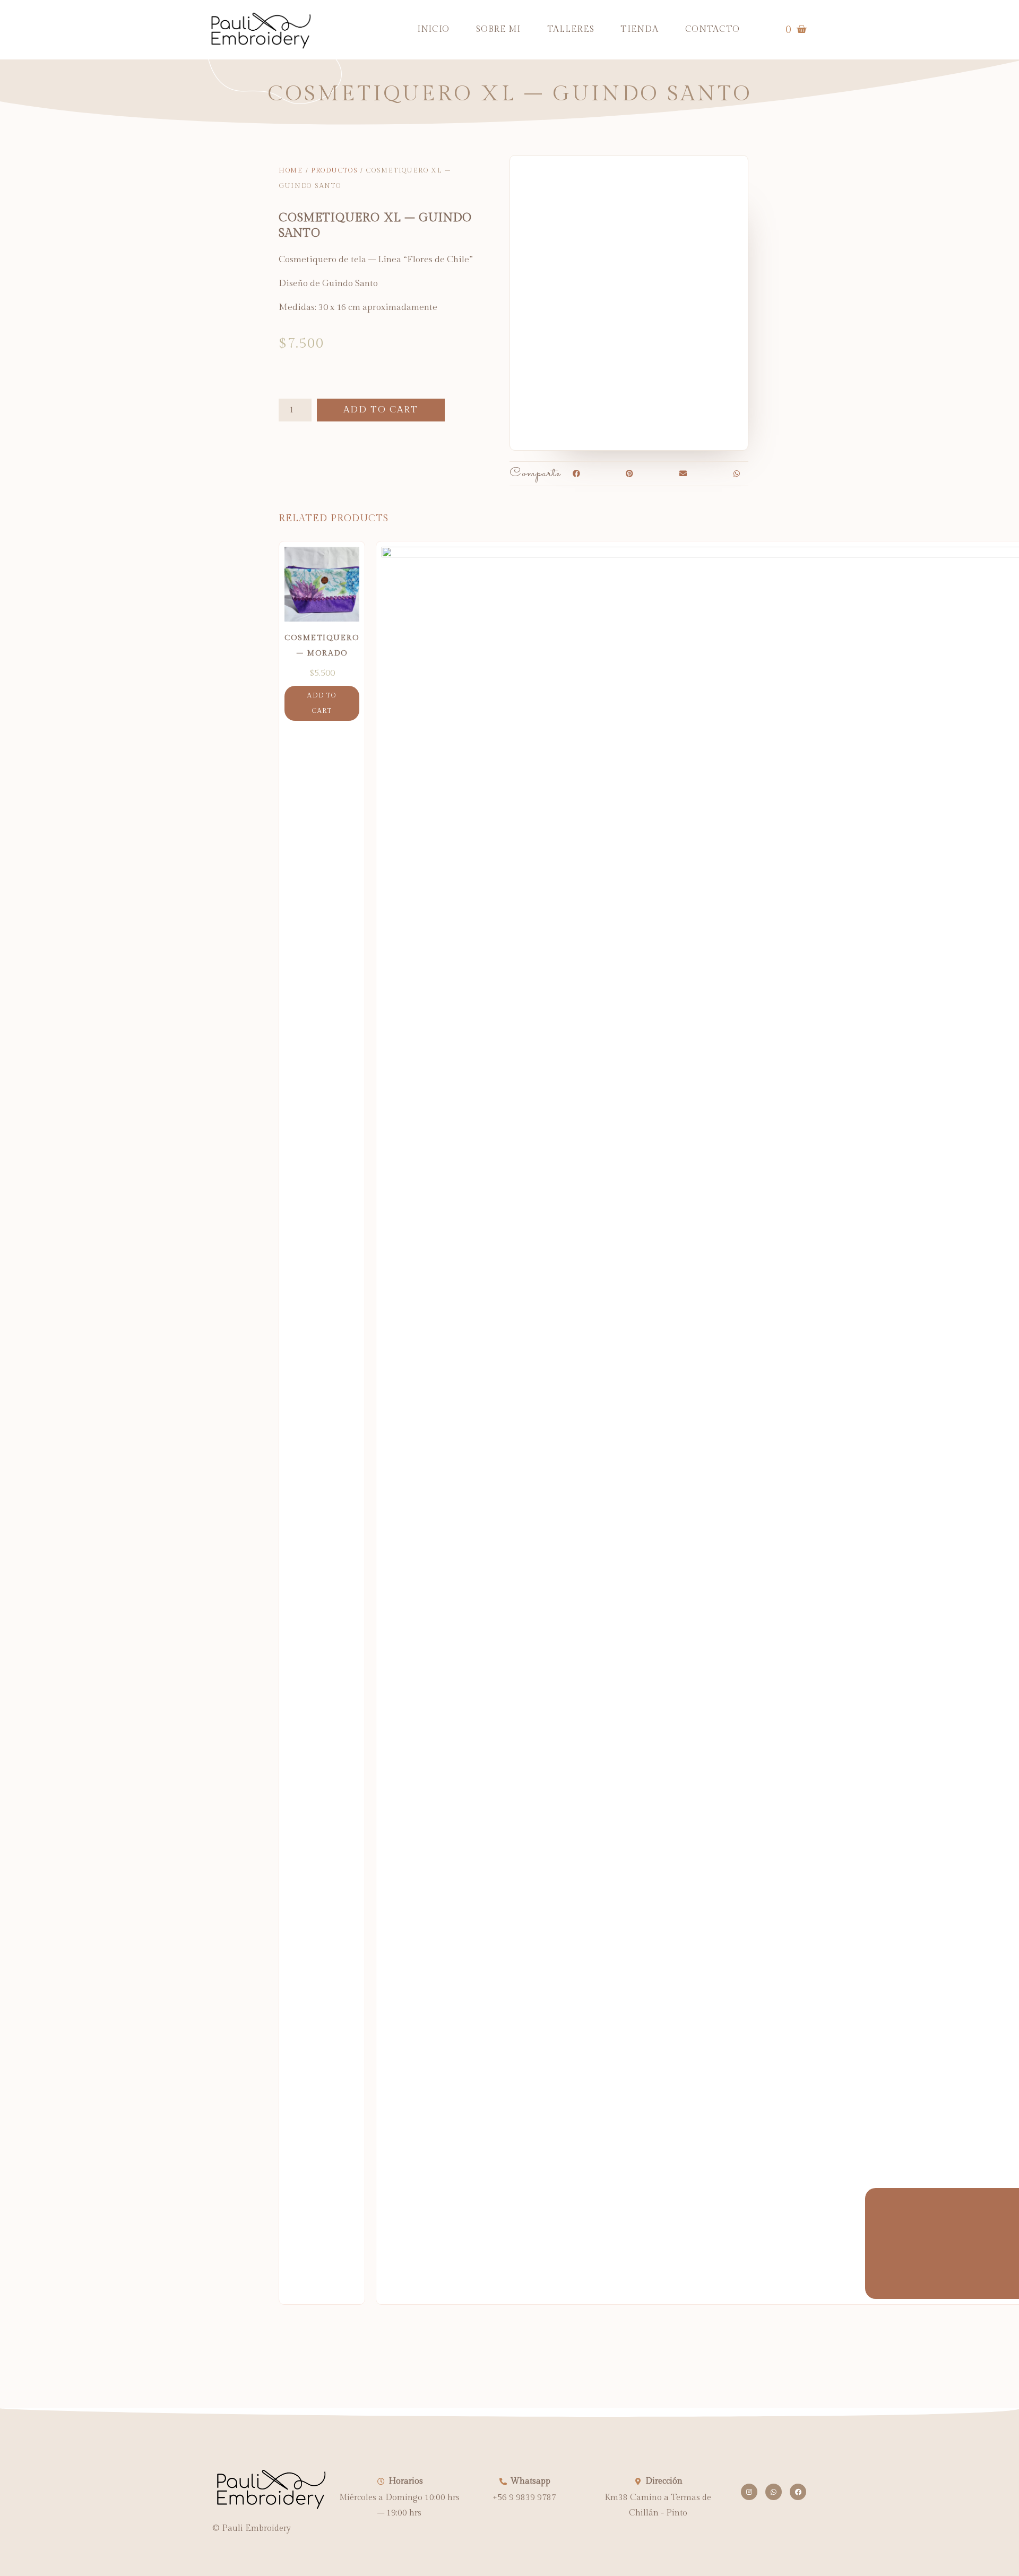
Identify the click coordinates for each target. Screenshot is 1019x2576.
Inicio (433, 29)
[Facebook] (798, 2492)
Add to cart (381, 410)
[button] (576, 474)
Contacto (713, 29)
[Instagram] (749, 2492)
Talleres (571, 29)
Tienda (639, 29)
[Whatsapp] (774, 2492)
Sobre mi (498, 29)
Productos (334, 170)
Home (291, 170)
